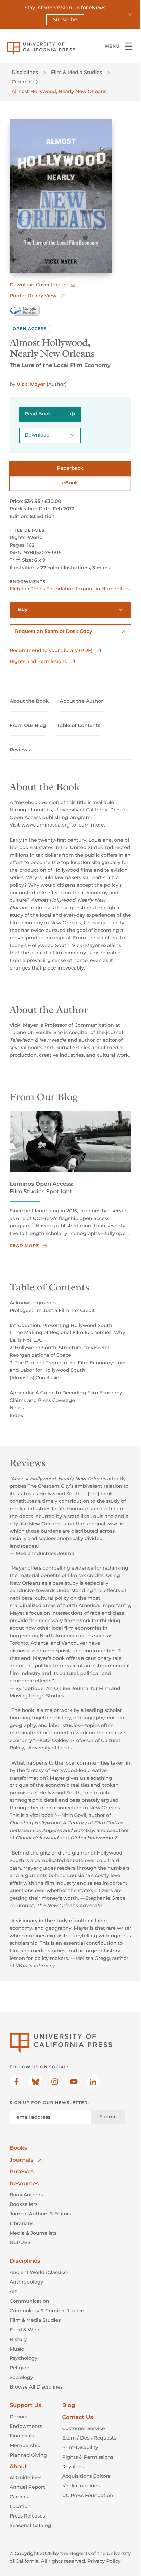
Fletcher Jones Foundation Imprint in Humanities (70, 589)
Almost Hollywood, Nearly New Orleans (59, 91)
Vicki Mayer (31, 384)
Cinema (21, 82)
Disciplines (25, 72)
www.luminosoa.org (46, 825)
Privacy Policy (104, 2561)
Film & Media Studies (76, 72)
